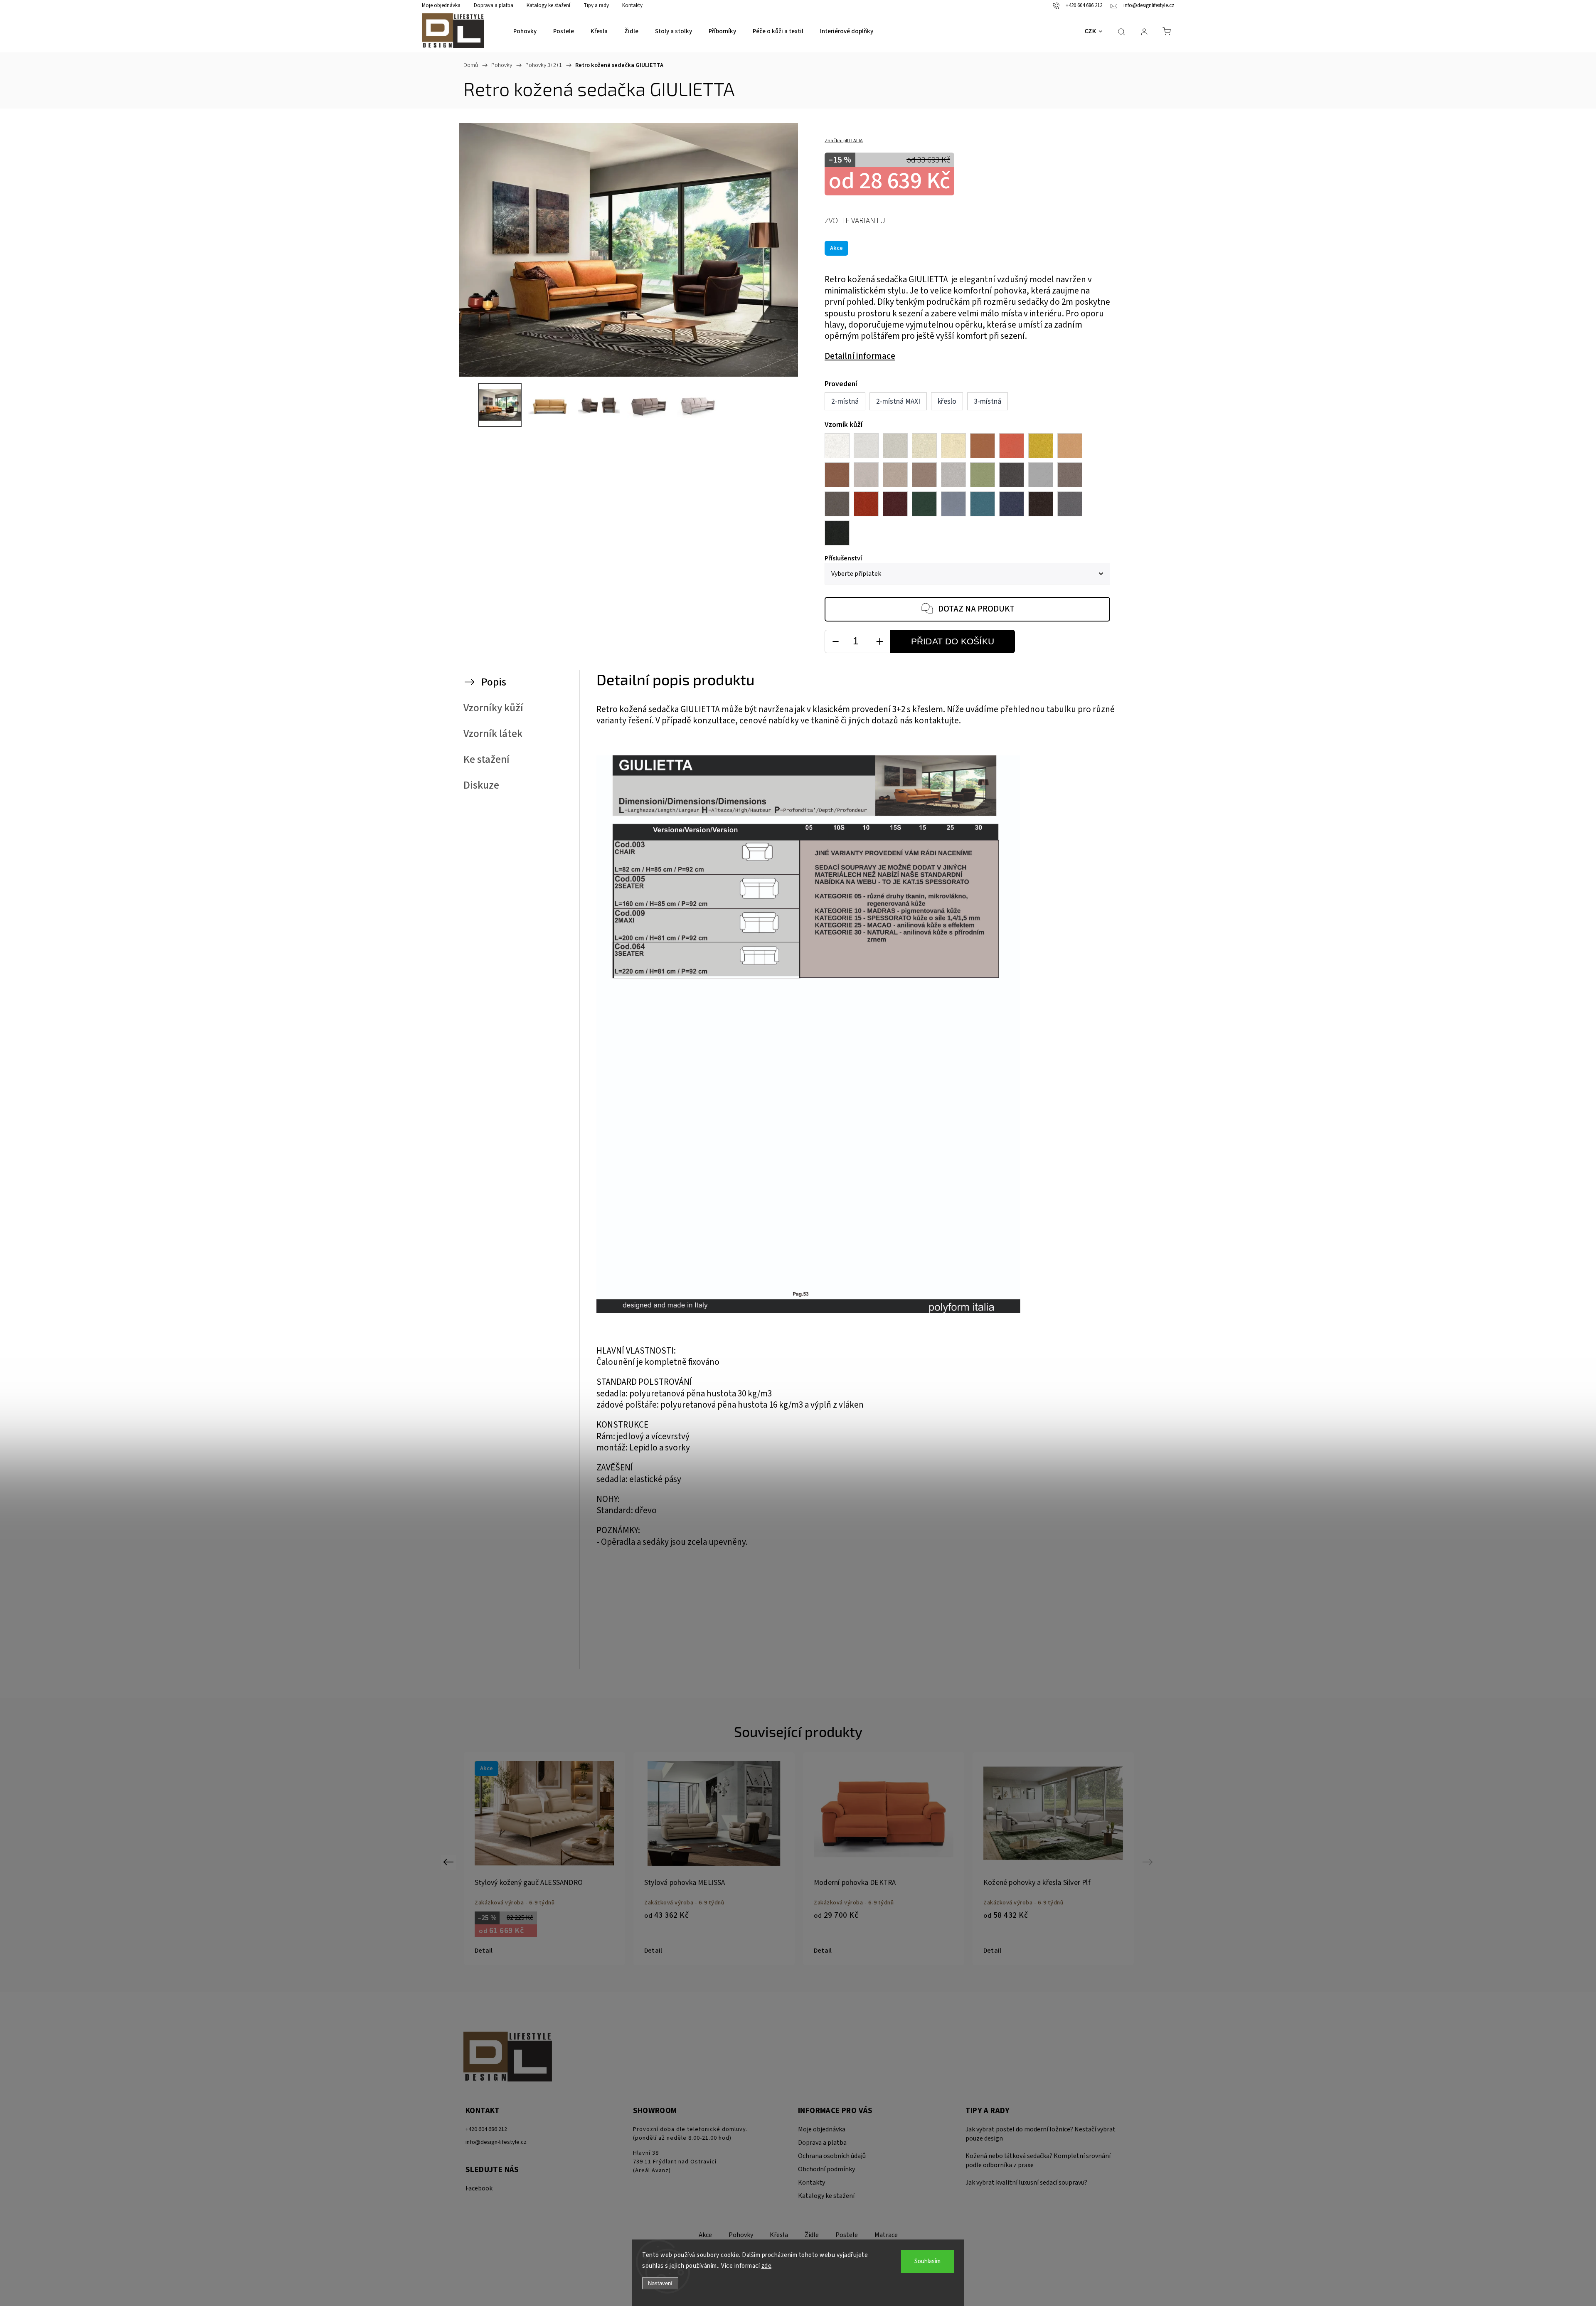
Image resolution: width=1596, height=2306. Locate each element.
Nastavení (660, 2283)
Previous (449, 1862)
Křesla (779, 2235)
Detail (484, 1951)
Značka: (844, 141)
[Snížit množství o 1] (835, 642)
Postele (847, 2235)
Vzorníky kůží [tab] (493, 708)
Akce (705, 2235)
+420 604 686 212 (486, 2129)
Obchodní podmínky (826, 2169)
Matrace (886, 2235)
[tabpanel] (544, 1859)
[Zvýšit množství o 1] (879, 642)
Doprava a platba (494, 5)
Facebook (479, 2188)
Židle (812, 2235)
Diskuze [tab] (481, 785)
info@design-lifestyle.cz (496, 2142)
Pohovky (741, 2235)
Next (1149, 1862)
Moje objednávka (441, 5)
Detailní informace (860, 356)
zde (767, 2266)
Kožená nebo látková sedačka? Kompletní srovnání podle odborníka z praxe (1038, 2160)
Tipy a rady (596, 5)
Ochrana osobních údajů (832, 2156)
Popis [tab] (494, 682)
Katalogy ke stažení (548, 5)
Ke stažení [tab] (486, 760)
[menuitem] (525, 32)
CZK (1091, 31)
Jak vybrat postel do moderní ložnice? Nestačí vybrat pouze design (1041, 2134)
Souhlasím (927, 2261)
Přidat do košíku (953, 641)
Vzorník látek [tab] (493, 734)
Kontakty (632, 5)
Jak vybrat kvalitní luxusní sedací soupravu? (1026, 2183)
